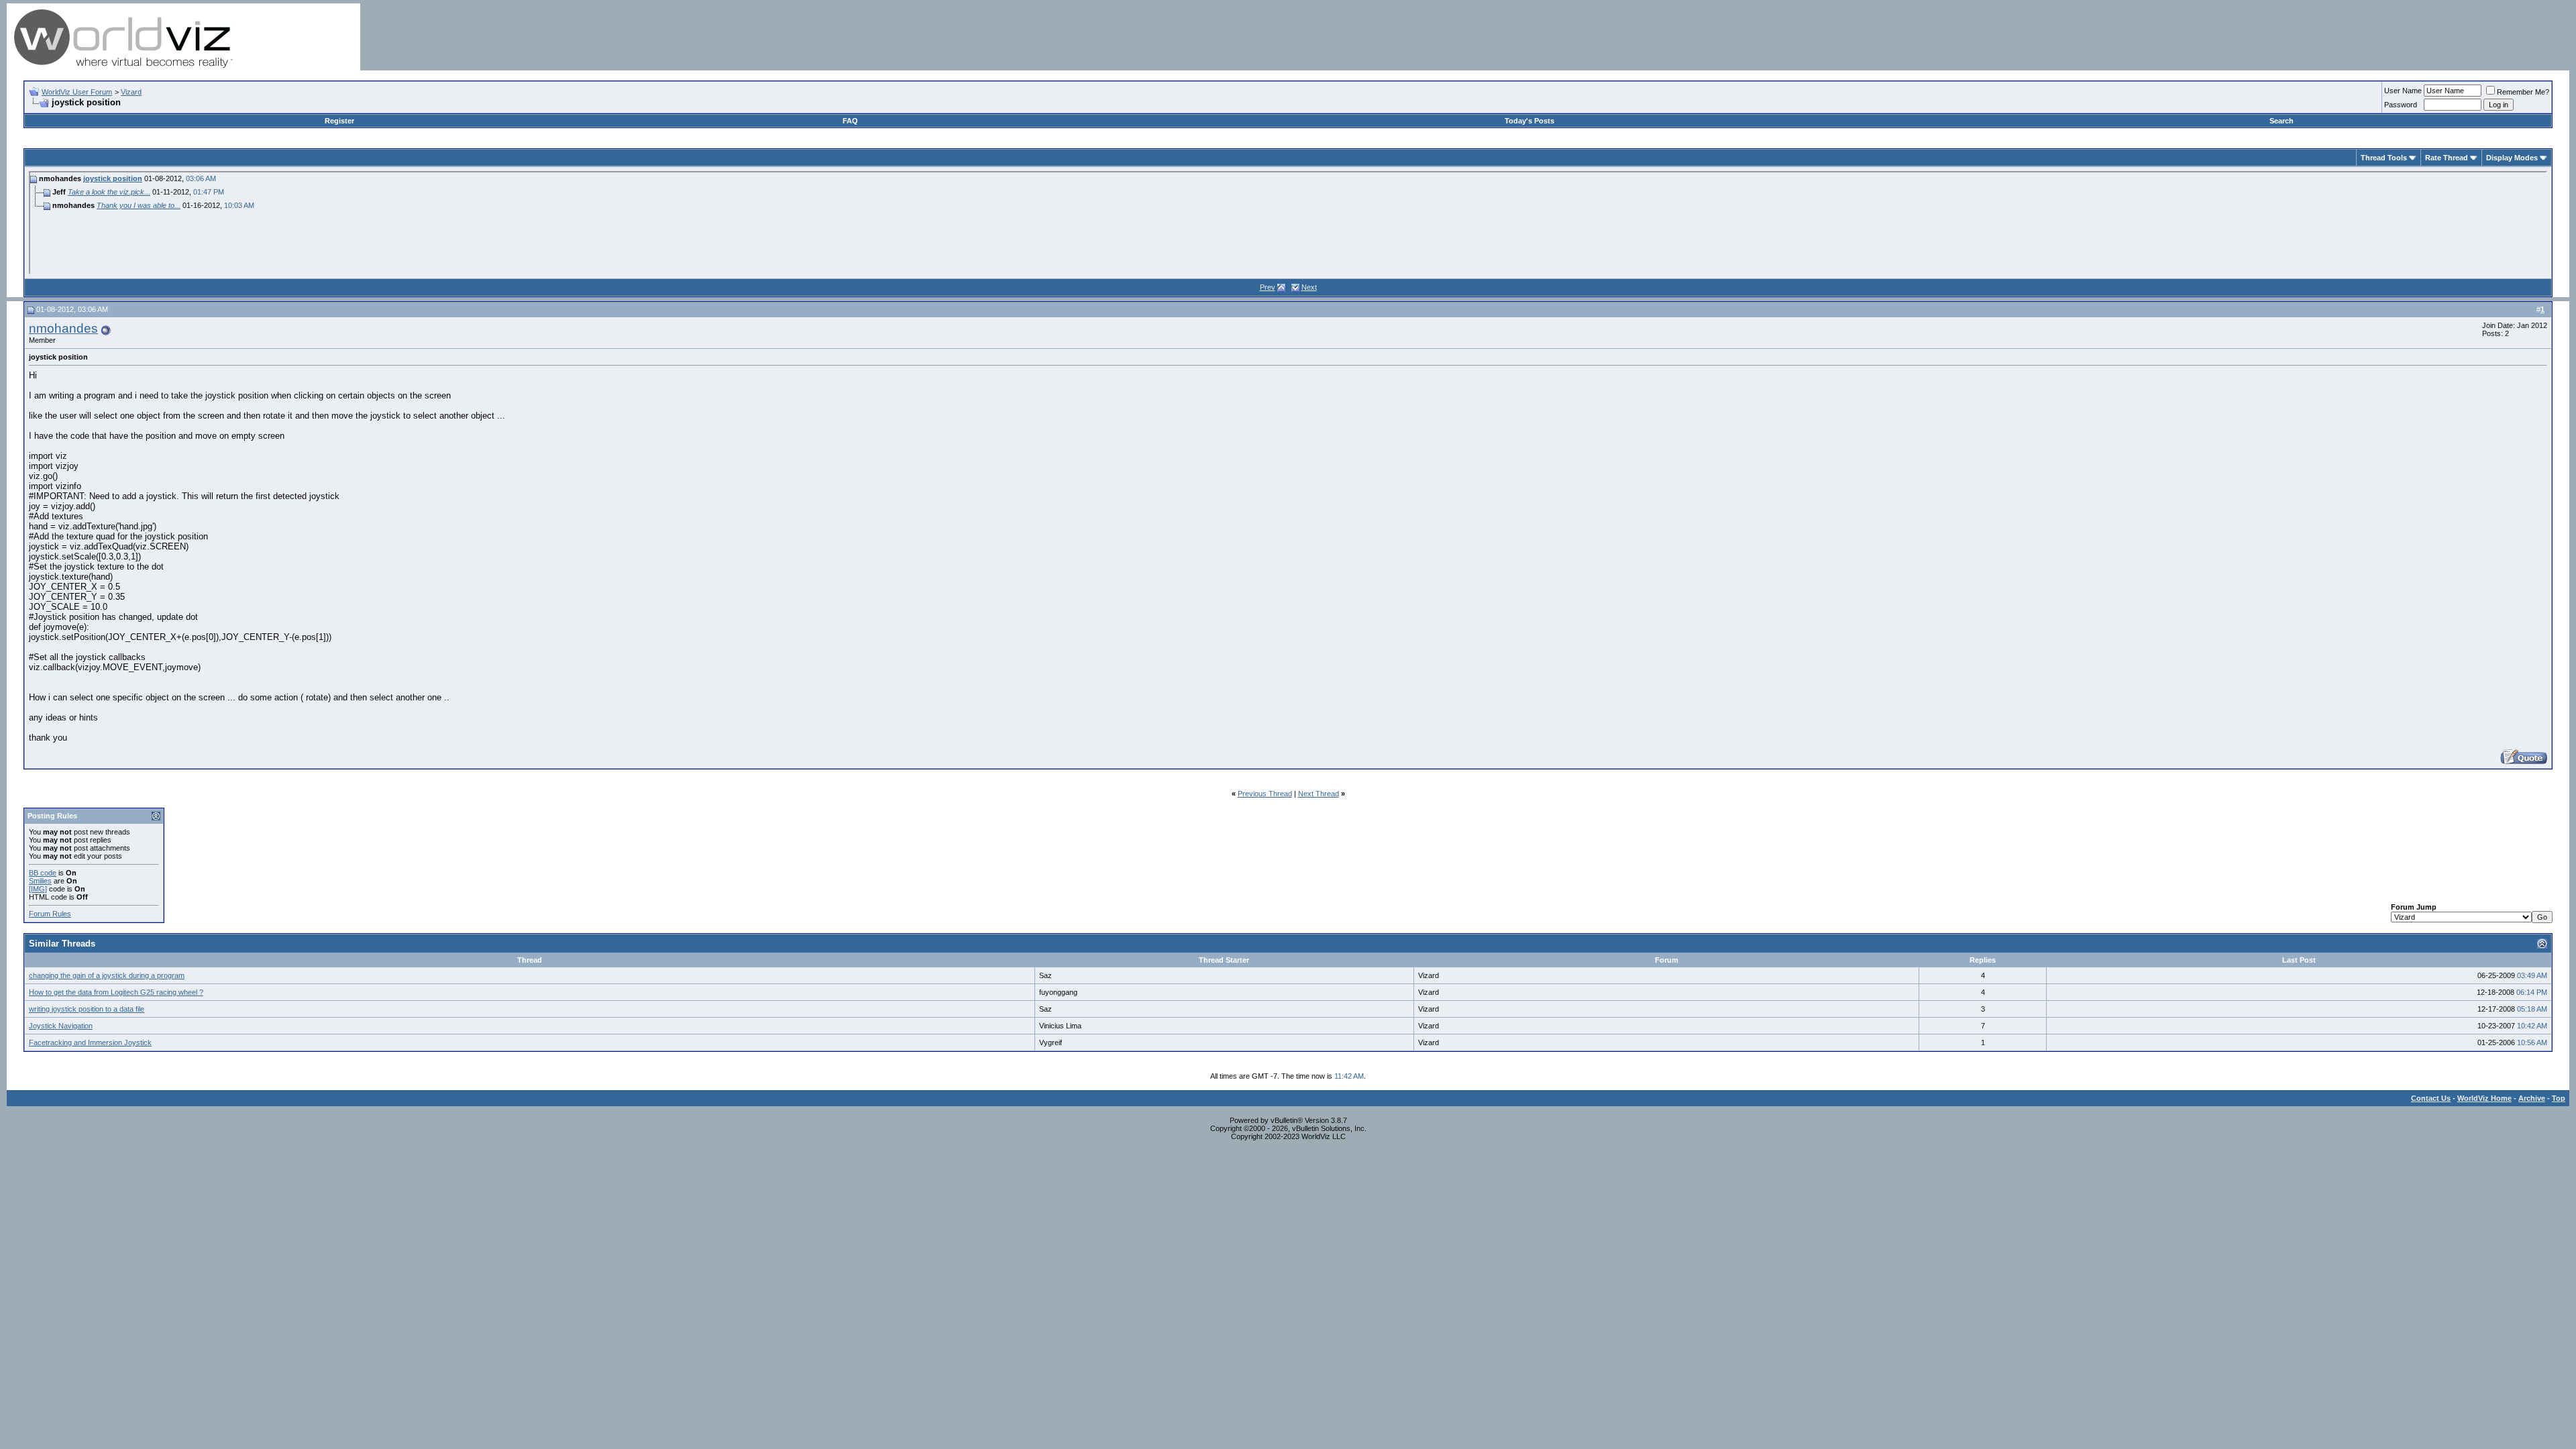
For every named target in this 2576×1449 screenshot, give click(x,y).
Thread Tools (2384, 158)
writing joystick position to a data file (87, 1009)
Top (2559, 1098)
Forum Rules (50, 914)
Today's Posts (1529, 121)
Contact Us (2431, 1098)
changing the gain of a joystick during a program (107, 975)
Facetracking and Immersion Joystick (90, 1042)
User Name (2403, 91)
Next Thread (1319, 794)
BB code (43, 873)
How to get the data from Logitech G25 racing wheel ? (116, 992)
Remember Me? (2523, 92)
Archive (2532, 1098)
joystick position (113, 178)
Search (2282, 121)
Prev (1268, 287)
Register (339, 121)
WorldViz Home (2484, 1098)
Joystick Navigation (61, 1026)
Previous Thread (1265, 794)
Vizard (131, 92)
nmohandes (63, 328)
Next (1309, 287)
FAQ (850, 121)
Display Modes (2512, 158)
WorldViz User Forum (77, 92)
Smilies (40, 881)
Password (2401, 105)
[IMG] (38, 889)
